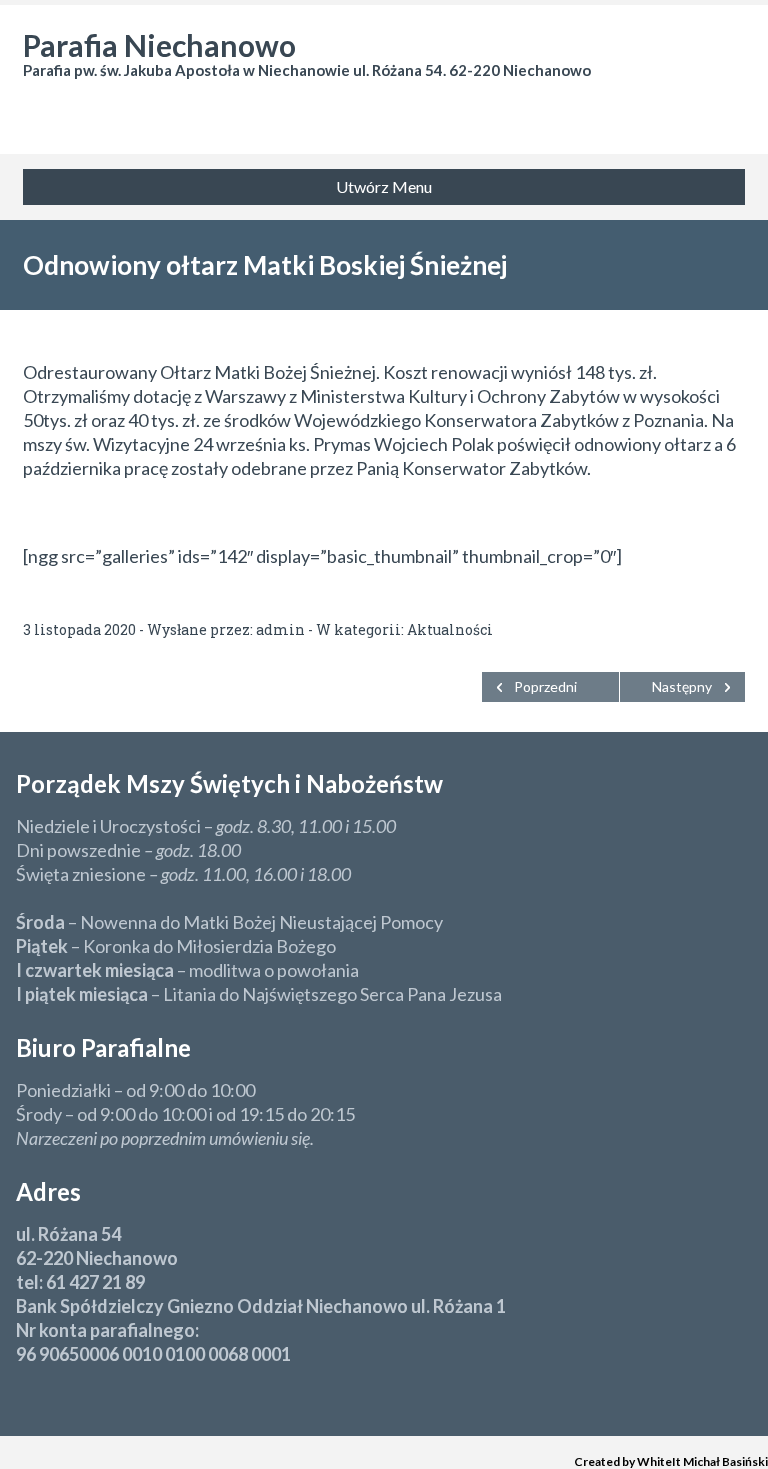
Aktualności (450, 629)
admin (280, 629)
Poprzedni (545, 686)
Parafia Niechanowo (159, 45)
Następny (682, 686)
